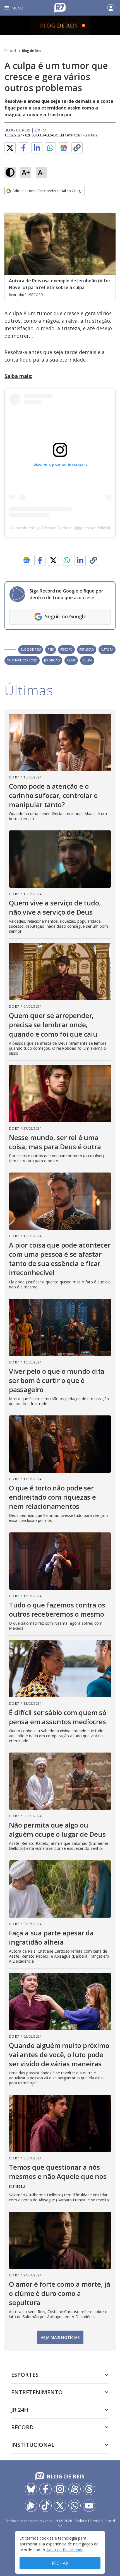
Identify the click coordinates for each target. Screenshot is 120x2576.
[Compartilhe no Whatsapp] (50, 148)
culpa (87, 660)
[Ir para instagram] (60, 2489)
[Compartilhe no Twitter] (10, 148)
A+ (26, 172)
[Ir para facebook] (45, 2489)
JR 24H (20, 2410)
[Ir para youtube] (89, 2506)
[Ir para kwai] (75, 2489)
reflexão (87, 649)
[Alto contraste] (10, 172)
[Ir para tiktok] (45, 2506)
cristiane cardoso (22, 660)
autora (107, 649)
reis (51, 649)
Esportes (25, 2375)
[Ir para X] (60, 2506)
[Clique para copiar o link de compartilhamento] (77, 148)
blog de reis (31, 649)
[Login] (111, 8)
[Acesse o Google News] (64, 148)
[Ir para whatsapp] (75, 2506)
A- (41, 172)
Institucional (33, 2445)
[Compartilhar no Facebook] (23, 148)
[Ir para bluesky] (31, 2489)
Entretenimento (37, 2392)
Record (10, 51)
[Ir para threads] (89, 2489)
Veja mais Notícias (60, 2337)
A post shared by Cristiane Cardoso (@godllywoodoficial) (60, 528)
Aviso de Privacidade (65, 2550)
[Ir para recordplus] (31, 2506)
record (66, 649)
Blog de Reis (32, 51)
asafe (71, 660)
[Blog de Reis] (60, 25)
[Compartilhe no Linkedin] (37, 148)
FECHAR (60, 2563)
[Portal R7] (60, 7)
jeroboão (52, 660)
